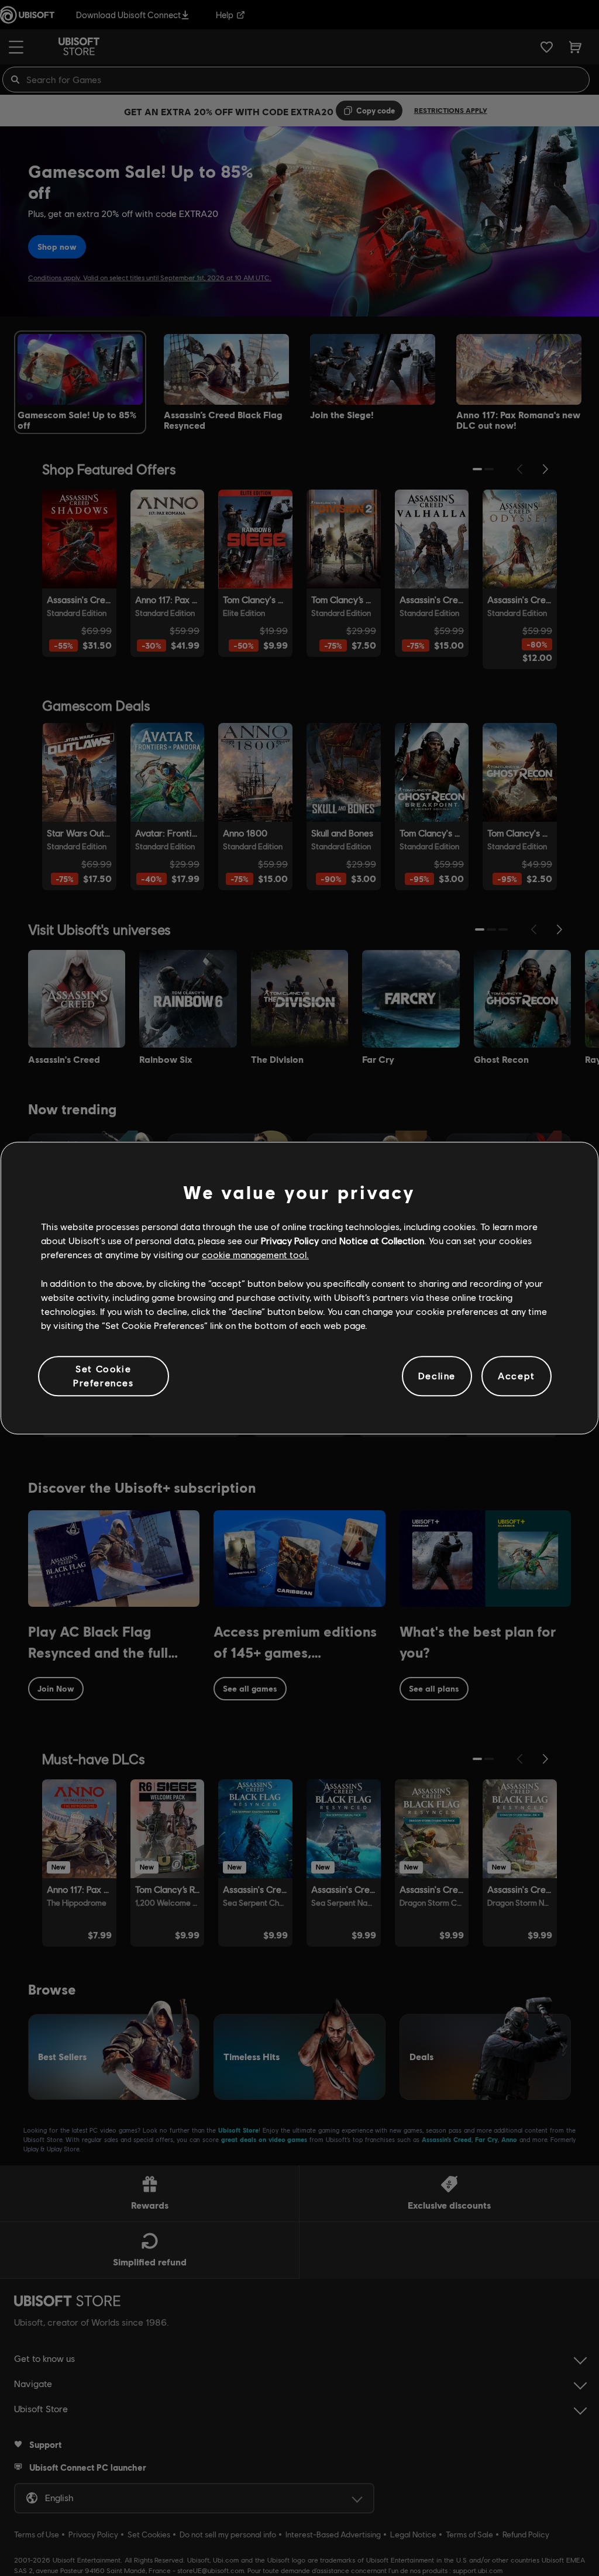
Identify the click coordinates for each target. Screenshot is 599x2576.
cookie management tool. (255, 1255)
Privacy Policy (290, 1240)
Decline (437, 1376)
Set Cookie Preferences (104, 1375)
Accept (517, 1376)
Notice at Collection (382, 1240)
